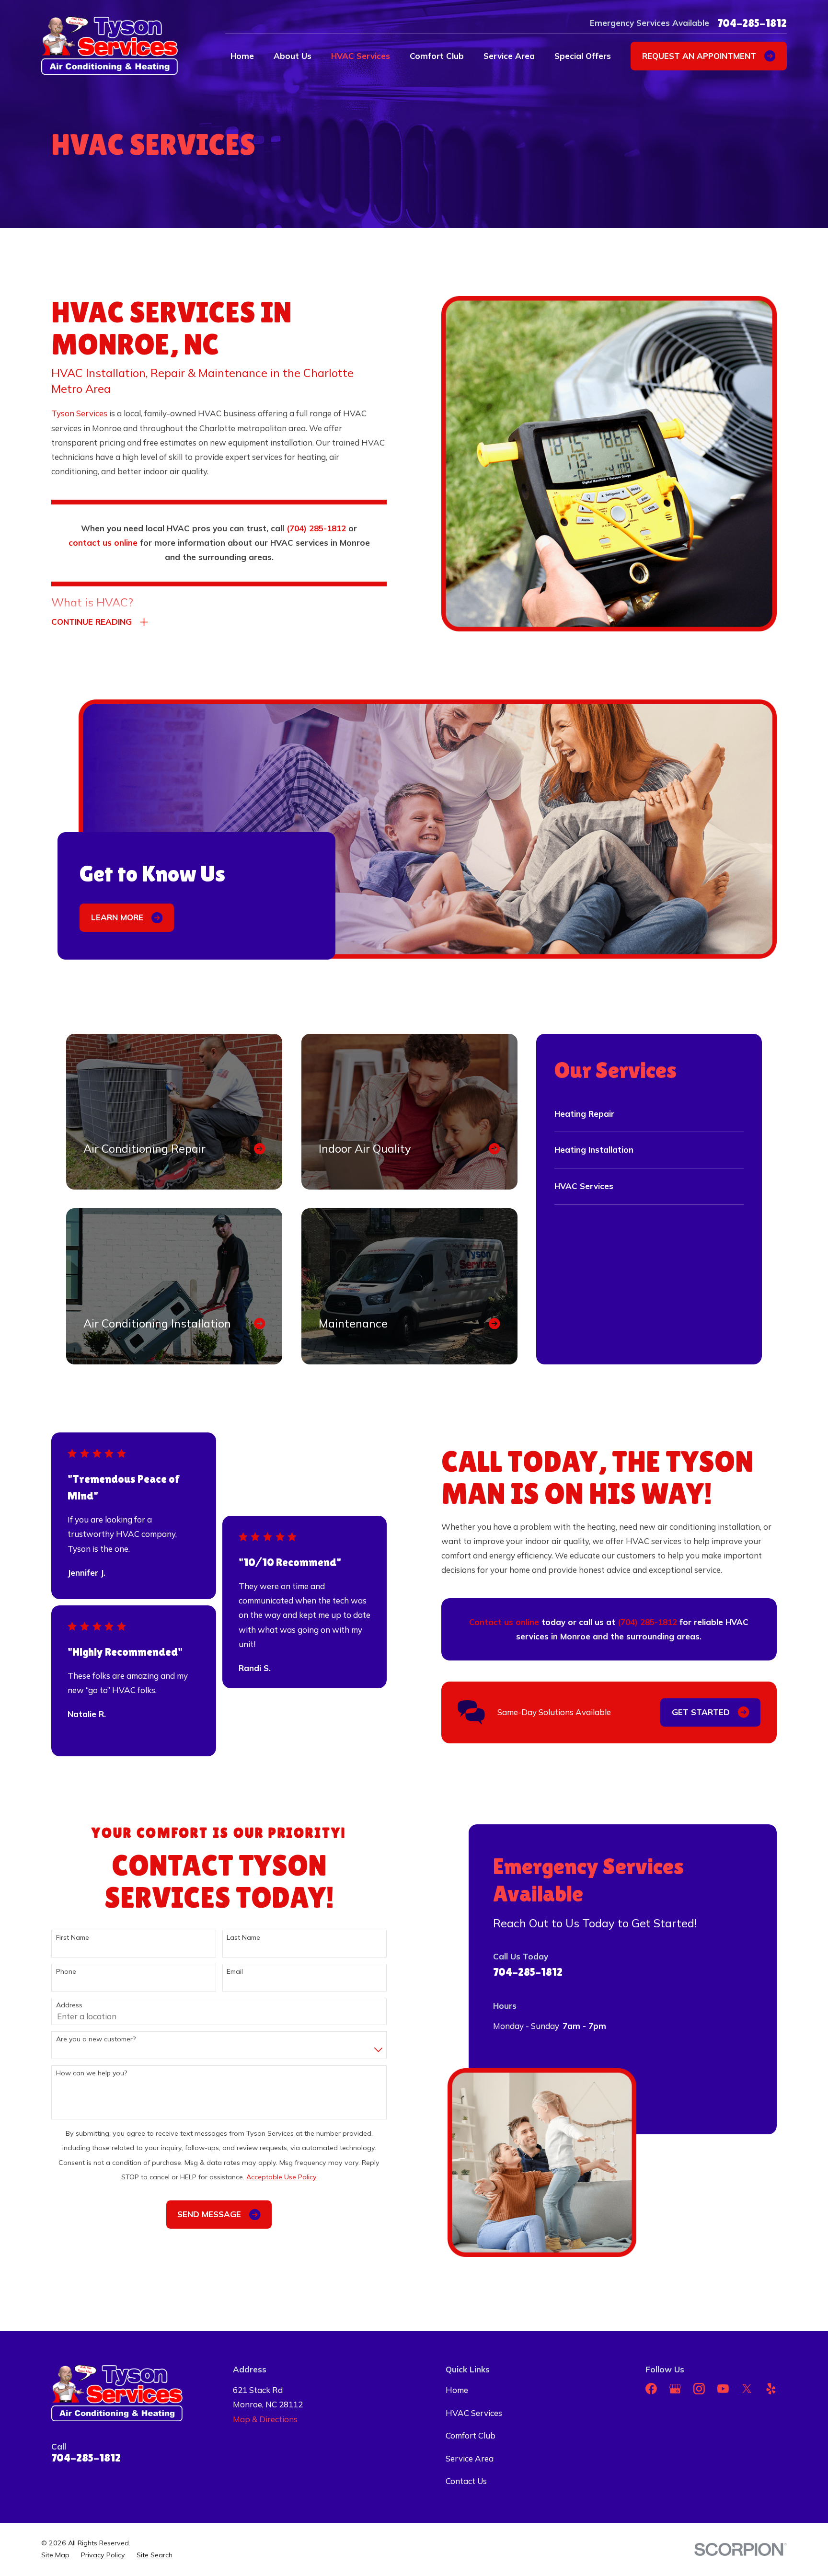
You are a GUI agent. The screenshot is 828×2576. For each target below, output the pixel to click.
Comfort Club (471, 2435)
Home (457, 2390)
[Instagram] (699, 2389)
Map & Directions (265, 2419)
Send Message (209, 2214)
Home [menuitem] (242, 56)
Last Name (243, 1938)
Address (69, 2005)
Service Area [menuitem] (509, 56)
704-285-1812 (752, 23)
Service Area (470, 2458)
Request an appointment (699, 56)
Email (235, 1972)
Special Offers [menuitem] (583, 56)
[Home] (109, 46)
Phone (66, 1972)
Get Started (701, 1712)
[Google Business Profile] (675, 2389)
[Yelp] (771, 2389)
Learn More (117, 917)
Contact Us (466, 2481)
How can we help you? (92, 2073)
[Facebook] (651, 2389)
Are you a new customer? (96, 2039)
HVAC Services (474, 2413)
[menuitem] (55, 2555)
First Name (73, 1938)
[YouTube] (723, 2389)
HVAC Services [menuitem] (361, 56)
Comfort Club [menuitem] (437, 56)
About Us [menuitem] (293, 56)
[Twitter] (747, 2389)
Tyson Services (79, 413)
